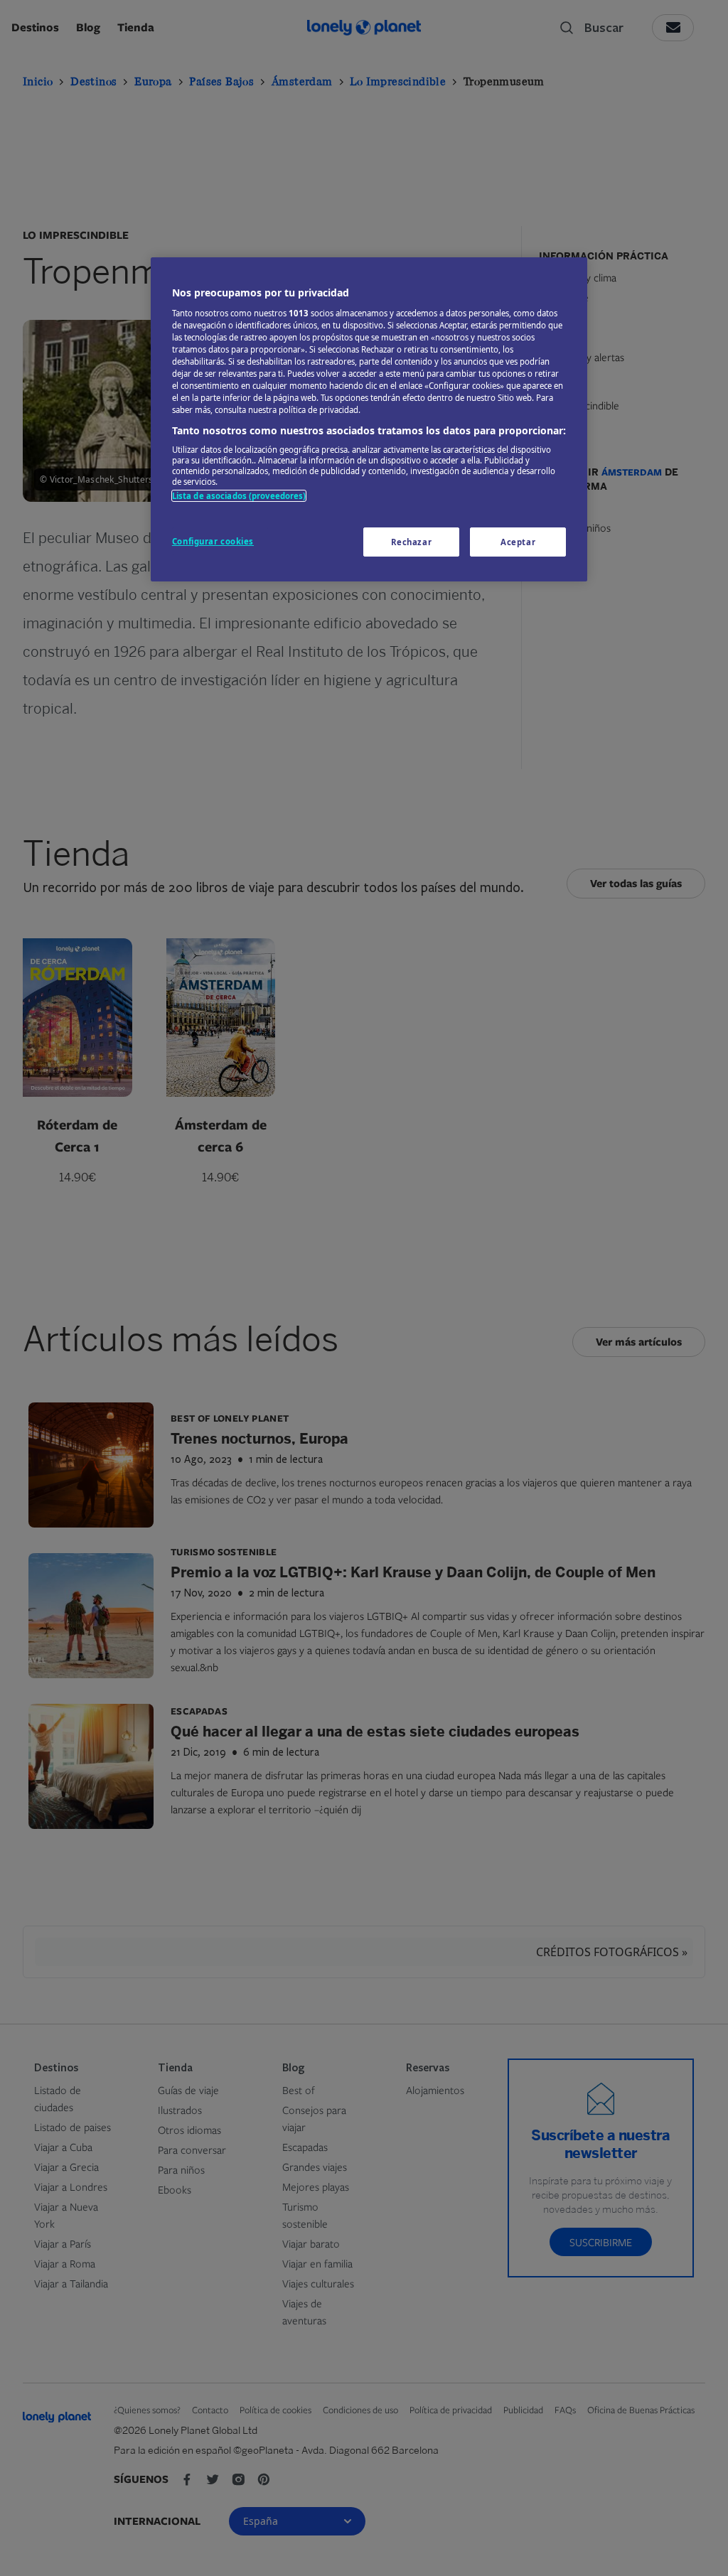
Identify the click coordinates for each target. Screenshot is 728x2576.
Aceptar (518, 542)
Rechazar (412, 542)
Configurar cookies (213, 541)
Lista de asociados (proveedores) (239, 496)
